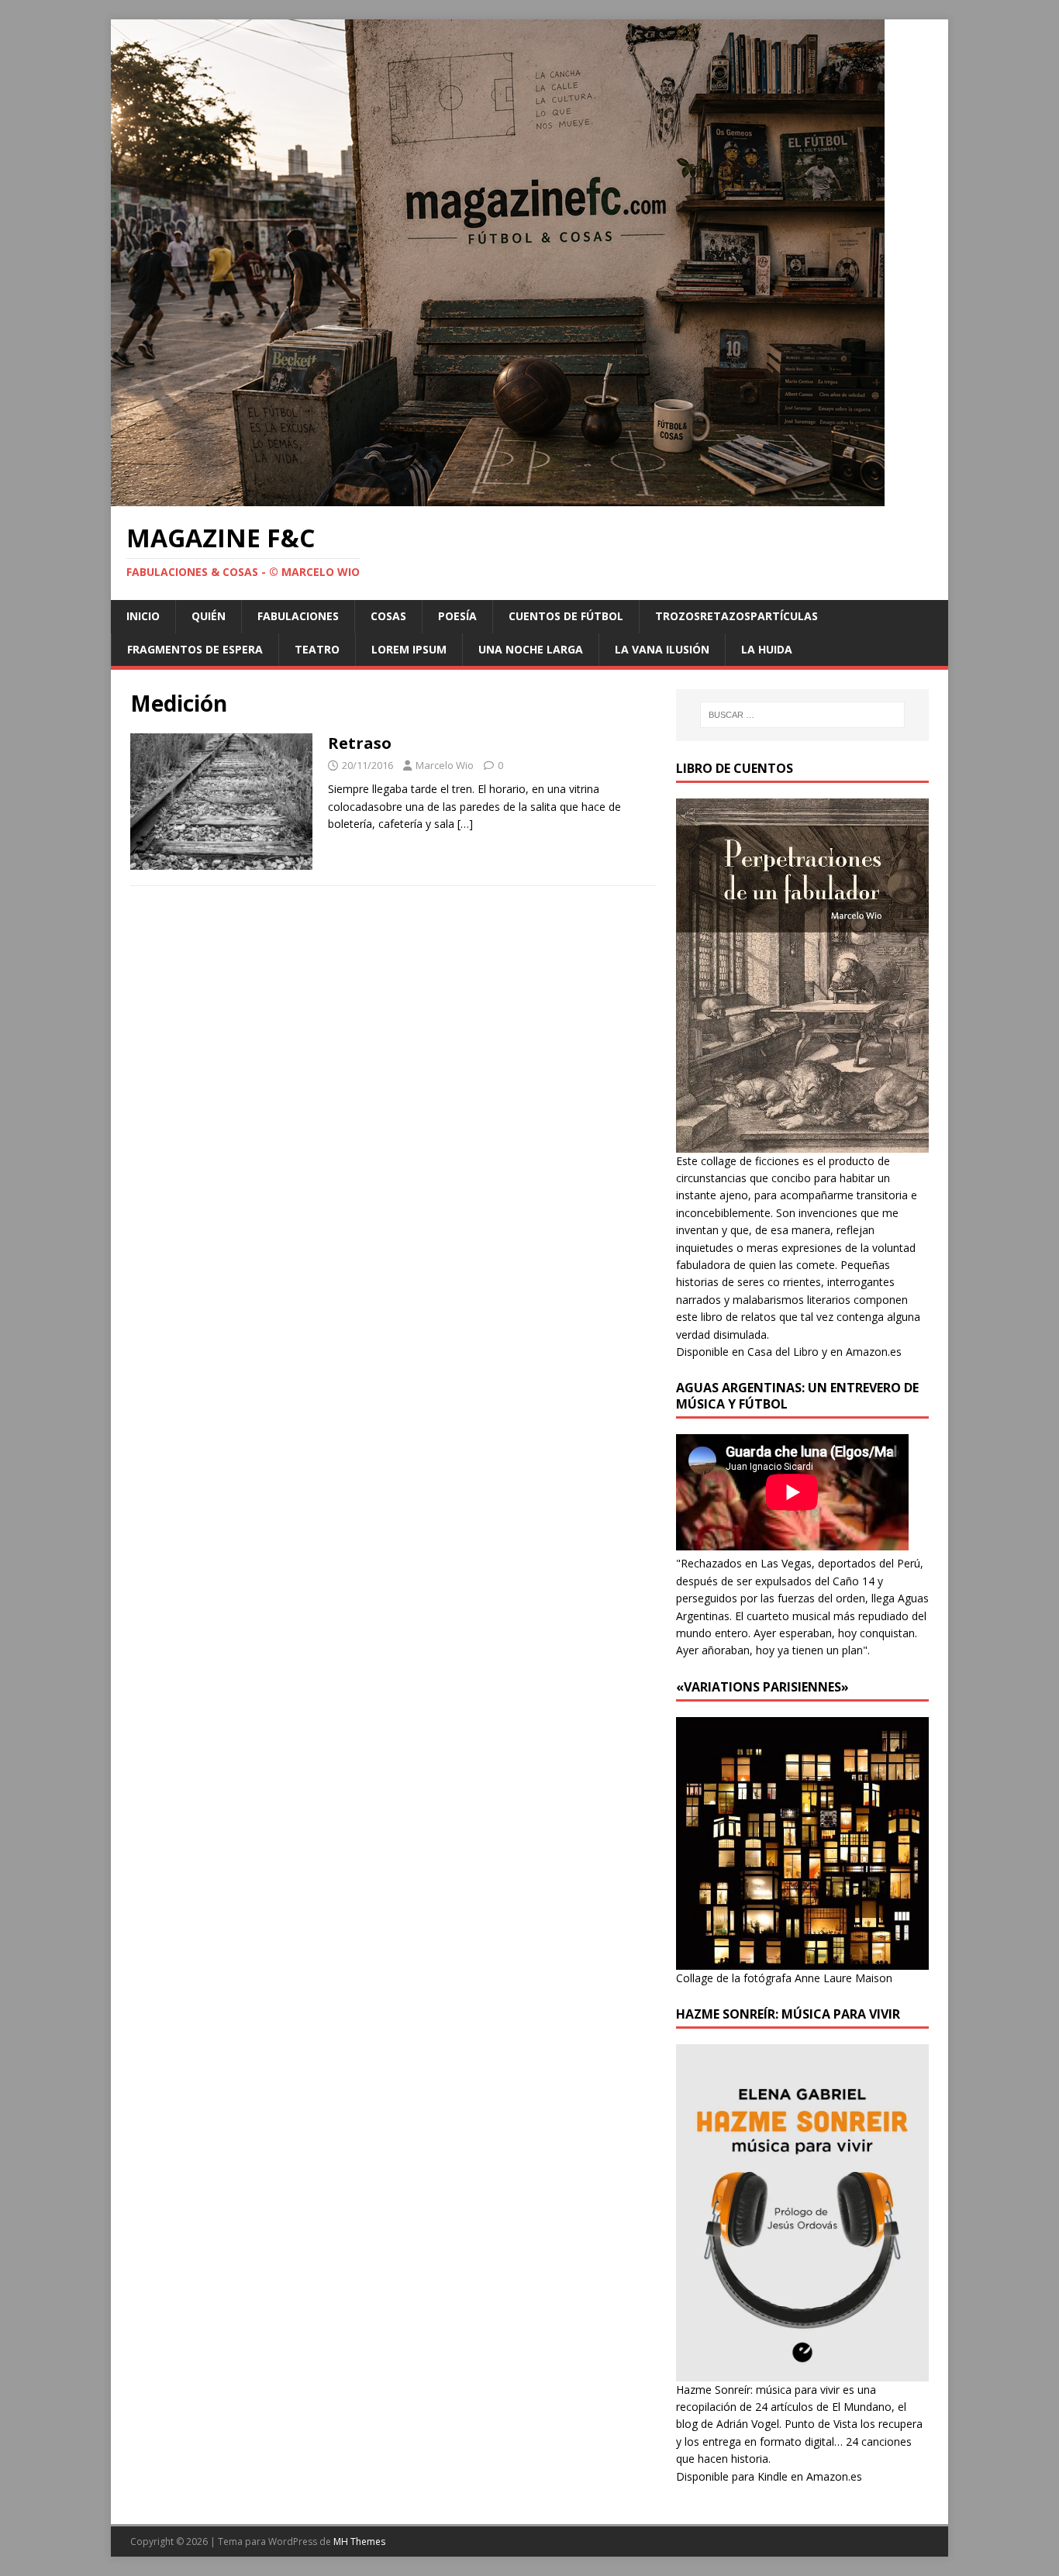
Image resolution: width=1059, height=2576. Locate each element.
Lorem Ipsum (409, 649)
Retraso (360, 743)
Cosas (388, 616)
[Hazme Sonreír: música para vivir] (802, 2372)
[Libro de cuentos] (802, 1143)
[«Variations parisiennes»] (802, 1960)
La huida (767, 649)
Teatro (317, 649)
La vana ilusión (662, 649)
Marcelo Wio (445, 765)
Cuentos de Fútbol (566, 616)
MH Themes (359, 2542)
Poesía (457, 616)
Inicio (143, 616)
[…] (465, 824)
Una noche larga (531, 649)
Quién (209, 616)
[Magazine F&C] (498, 497)
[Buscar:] (802, 715)
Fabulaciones (298, 616)
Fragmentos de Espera (195, 649)
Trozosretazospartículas (736, 616)
